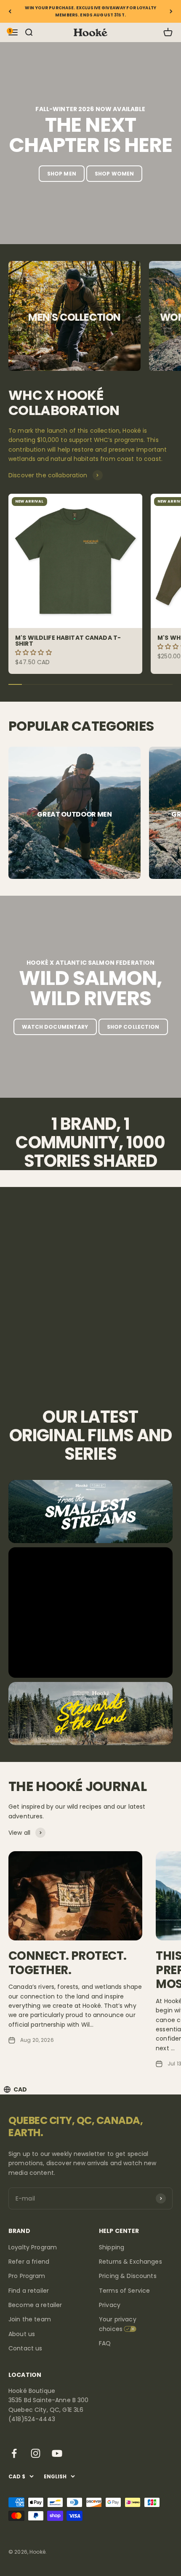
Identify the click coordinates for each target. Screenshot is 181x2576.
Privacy (110, 2305)
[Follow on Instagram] (36, 2453)
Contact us (25, 2348)
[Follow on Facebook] (14, 2453)
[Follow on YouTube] (57, 2453)
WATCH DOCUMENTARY (55, 1027)
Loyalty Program (33, 2247)
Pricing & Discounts (128, 2276)
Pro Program (27, 2276)
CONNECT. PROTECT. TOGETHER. (67, 1963)
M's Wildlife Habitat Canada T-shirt (68, 641)
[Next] (171, 11)
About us (22, 2334)
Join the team (30, 2319)
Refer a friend (29, 2262)
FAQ (105, 2343)
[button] (34, 652)
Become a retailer (35, 2305)
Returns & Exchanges (130, 2262)
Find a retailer (29, 2291)
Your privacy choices (118, 2324)
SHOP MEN (62, 174)
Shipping (112, 2247)
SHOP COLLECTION (133, 1027)
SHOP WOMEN (114, 174)
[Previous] (10, 11)
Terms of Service (124, 2291)
